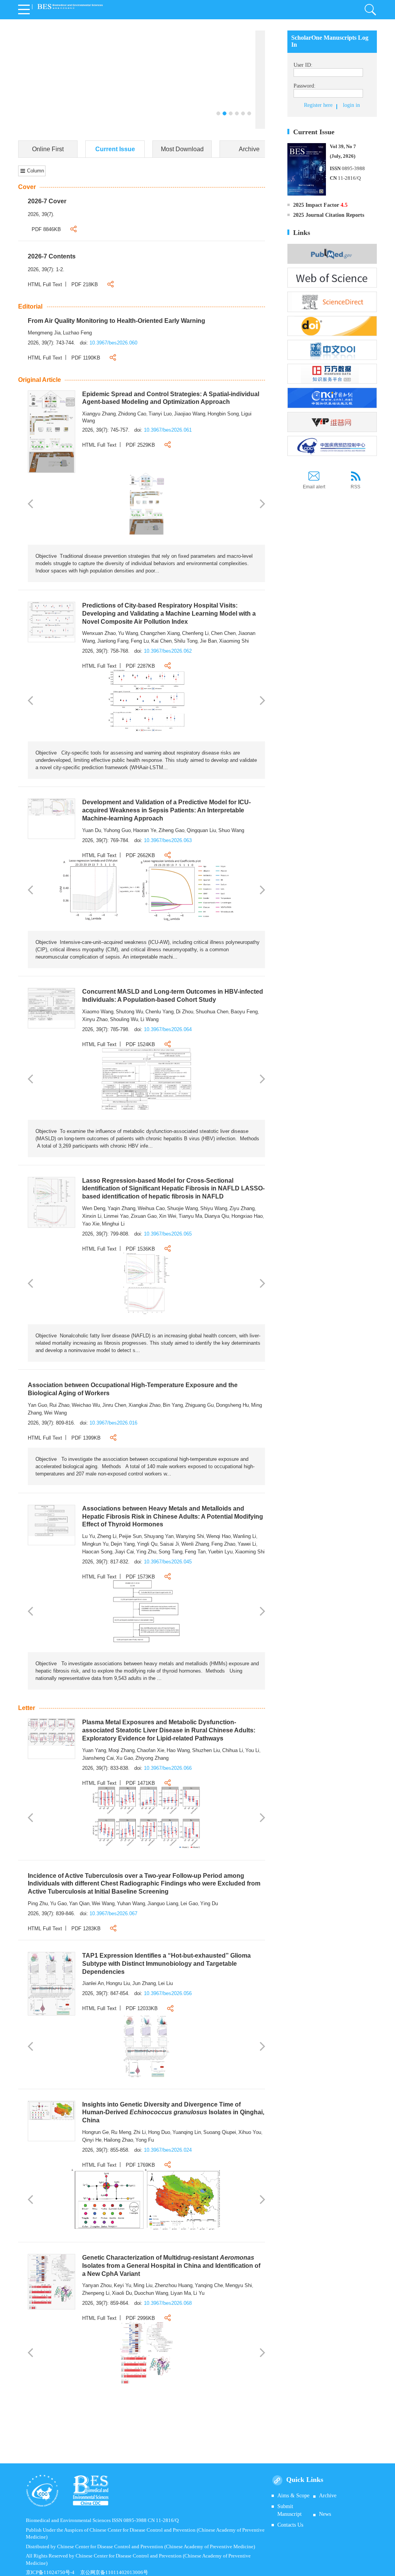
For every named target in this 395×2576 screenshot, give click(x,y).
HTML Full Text (45, 284)
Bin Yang (173, 1405)
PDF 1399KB (86, 1438)
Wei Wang (55, 1413)
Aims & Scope (293, 2496)
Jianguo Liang (163, 1903)
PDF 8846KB (46, 229)
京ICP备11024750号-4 (53, 2572)
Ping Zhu (38, 1903)
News (325, 2514)
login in (351, 105)
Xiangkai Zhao (144, 1405)
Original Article (40, 380)
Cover (27, 187)
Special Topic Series (141, 49)
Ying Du (209, 1903)
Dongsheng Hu (232, 1405)
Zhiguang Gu (199, 1405)
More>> (118, 63)
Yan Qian (79, 1903)
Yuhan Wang (131, 1903)
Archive (249, 149)
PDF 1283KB (86, 1929)
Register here (318, 105)
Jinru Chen (114, 1405)
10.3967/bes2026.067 (113, 1913)
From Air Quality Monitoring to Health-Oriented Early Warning (116, 321)
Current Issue (115, 149)
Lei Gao (189, 1903)
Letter (27, 1708)
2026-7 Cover (47, 201)
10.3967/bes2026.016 (113, 1423)
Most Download (182, 149)
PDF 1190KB (86, 358)
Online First (48, 149)
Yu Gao (58, 1903)
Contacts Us (290, 2525)
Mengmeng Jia (44, 333)
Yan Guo (37, 1405)
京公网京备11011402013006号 (114, 2572)
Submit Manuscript (289, 2510)
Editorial (30, 306)
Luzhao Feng (77, 333)
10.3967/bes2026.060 (113, 343)
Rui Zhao (59, 1405)
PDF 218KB (85, 284)
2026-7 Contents (52, 256)
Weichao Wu (86, 1405)
